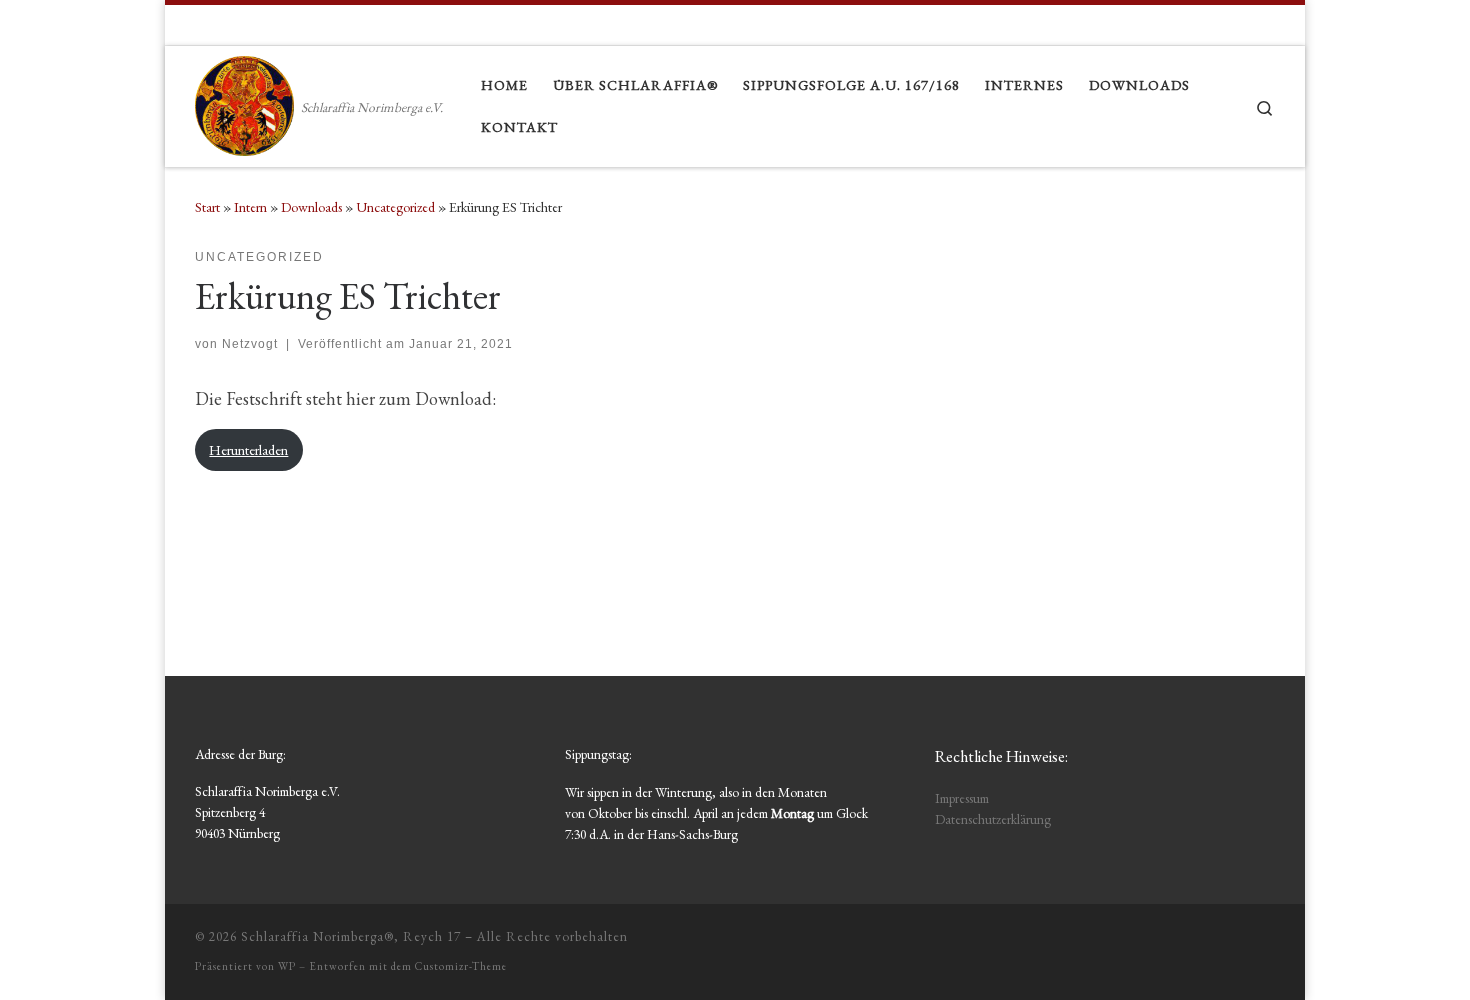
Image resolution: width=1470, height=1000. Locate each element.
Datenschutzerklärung (993, 819)
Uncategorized (395, 207)
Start (207, 207)
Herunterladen (248, 449)
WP (287, 966)
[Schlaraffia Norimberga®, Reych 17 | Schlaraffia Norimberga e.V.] (244, 101)
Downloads (311, 207)
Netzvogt (250, 344)
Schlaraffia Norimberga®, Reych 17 (351, 936)
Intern (250, 207)
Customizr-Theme (461, 966)
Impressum (962, 798)
